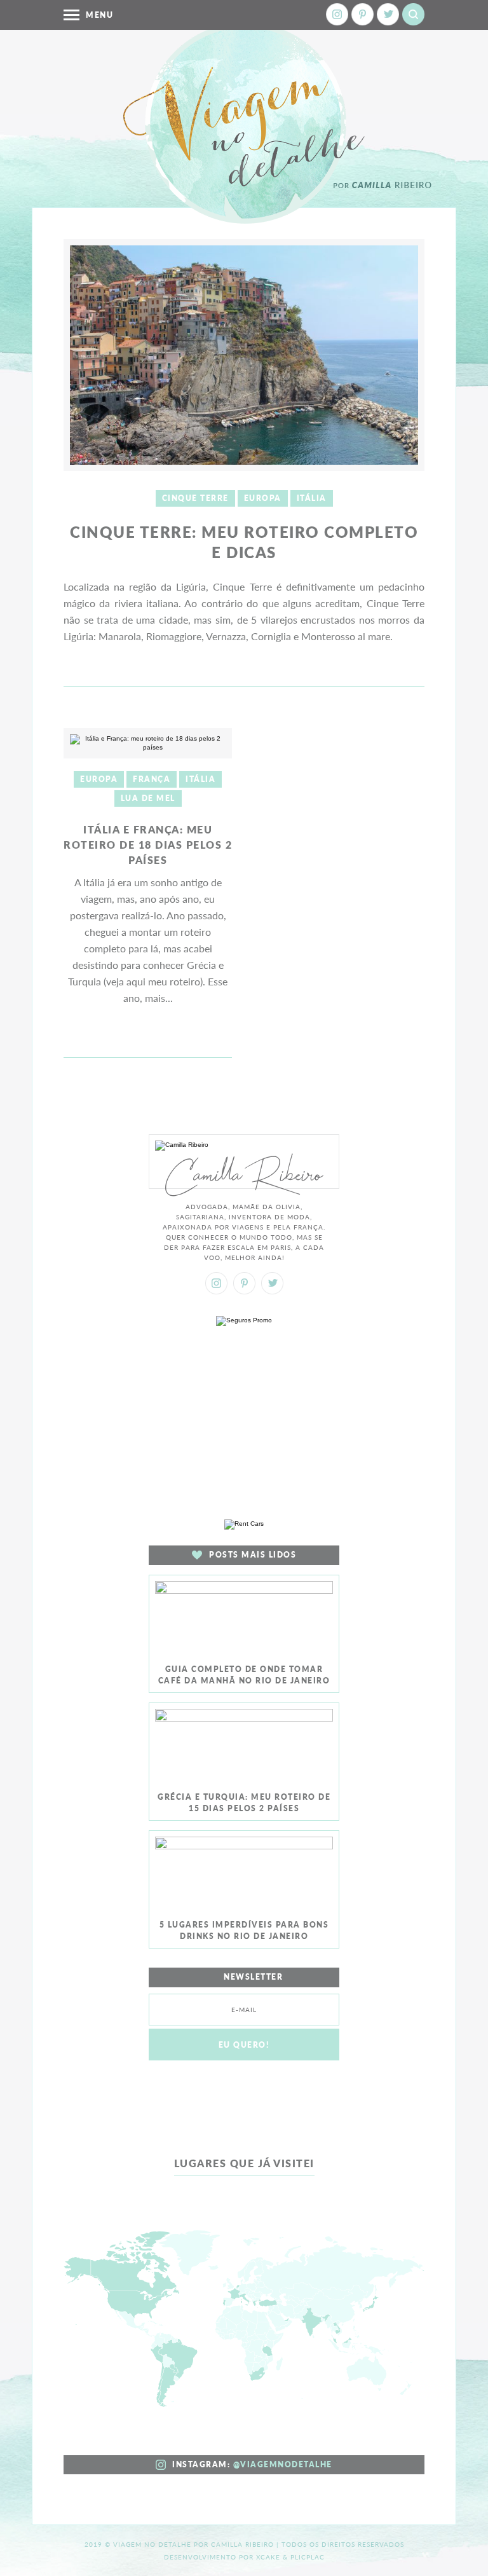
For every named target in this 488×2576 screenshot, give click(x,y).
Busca (413, 14)
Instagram (337, 14)
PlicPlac (308, 2557)
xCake (268, 2557)
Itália (312, 498)
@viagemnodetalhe (283, 2464)
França (152, 779)
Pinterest (363, 14)
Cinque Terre (195, 498)
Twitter (388, 14)
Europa (263, 498)
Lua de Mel (148, 798)
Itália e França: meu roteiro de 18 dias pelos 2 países (148, 845)
